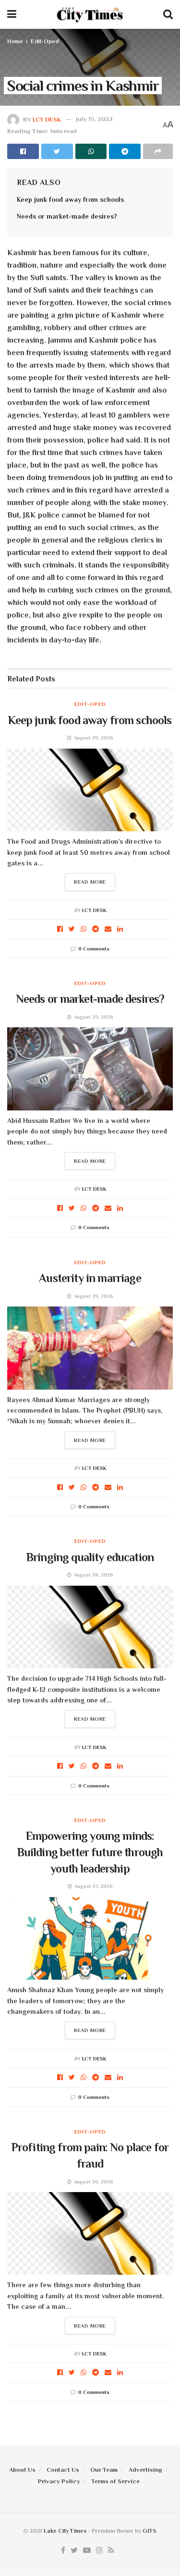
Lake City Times (65, 2531)
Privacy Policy (59, 2481)
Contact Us (63, 2470)
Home (15, 41)
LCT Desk (47, 119)
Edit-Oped (45, 41)
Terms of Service (115, 2481)
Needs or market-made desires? (67, 216)
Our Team (104, 2470)
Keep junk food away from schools (70, 199)
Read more (90, 882)
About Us (22, 2470)
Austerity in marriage (90, 1278)
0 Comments (94, 949)
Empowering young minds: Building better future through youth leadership (90, 1852)
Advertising (145, 2470)
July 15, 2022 (94, 119)
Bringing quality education (90, 1557)
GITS (149, 2531)
